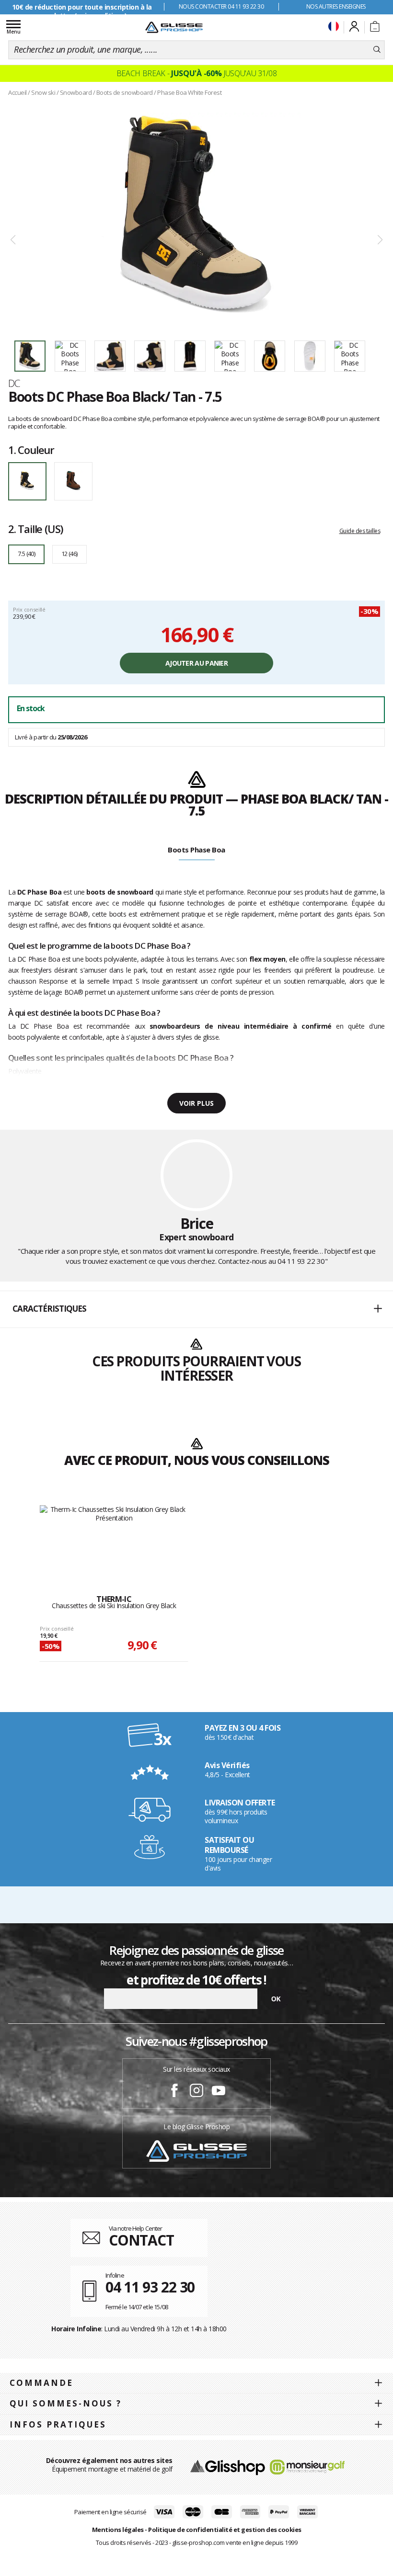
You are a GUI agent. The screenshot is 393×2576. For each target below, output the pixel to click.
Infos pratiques (58, 2424)
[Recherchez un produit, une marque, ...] (377, 50)
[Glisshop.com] (227, 2467)
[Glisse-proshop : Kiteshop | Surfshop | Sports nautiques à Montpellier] (174, 27)
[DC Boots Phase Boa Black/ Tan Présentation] (196, 216)
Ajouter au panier (196, 663)
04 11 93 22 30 (301, 1261)
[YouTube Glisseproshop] (219, 2092)
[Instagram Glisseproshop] (196, 2092)
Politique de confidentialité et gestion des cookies (225, 2530)
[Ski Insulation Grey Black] (114, 1540)
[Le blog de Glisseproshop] (196, 2150)
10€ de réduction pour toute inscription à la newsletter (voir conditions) (82, 11)
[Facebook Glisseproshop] (174, 2092)
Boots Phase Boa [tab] (196, 850)
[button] (196, 1309)
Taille (35, 529)
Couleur (31, 450)
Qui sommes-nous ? (66, 2403)
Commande (41, 2383)
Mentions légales (118, 2530)
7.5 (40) (26, 554)
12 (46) (69, 554)
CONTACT (141, 2240)
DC (14, 383)
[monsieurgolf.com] (307, 2467)
